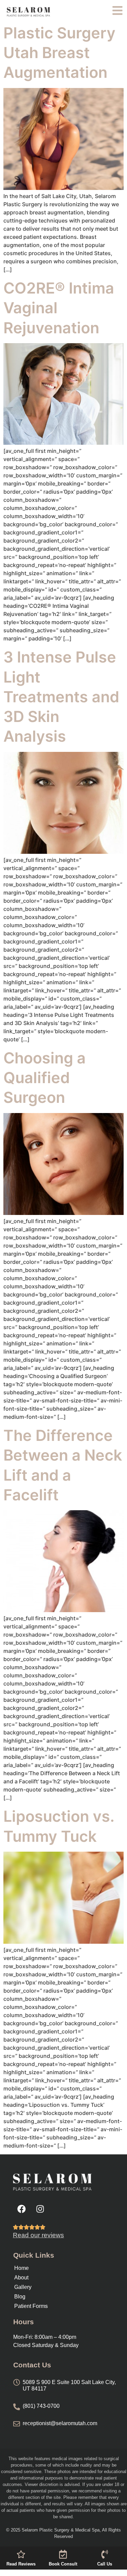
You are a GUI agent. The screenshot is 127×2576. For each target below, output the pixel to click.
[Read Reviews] (21, 2554)
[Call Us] (105, 2554)
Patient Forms (31, 2306)
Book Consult (63, 2564)
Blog (20, 2297)
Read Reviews (21, 2564)
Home (22, 2268)
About (21, 2278)
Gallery (23, 2287)
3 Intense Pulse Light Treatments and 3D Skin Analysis (61, 697)
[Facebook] (21, 2209)
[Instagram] (40, 2209)
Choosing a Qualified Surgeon (45, 1078)
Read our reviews (38, 2235)
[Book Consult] (63, 2554)
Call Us (105, 2564)
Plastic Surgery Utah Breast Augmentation (59, 53)
